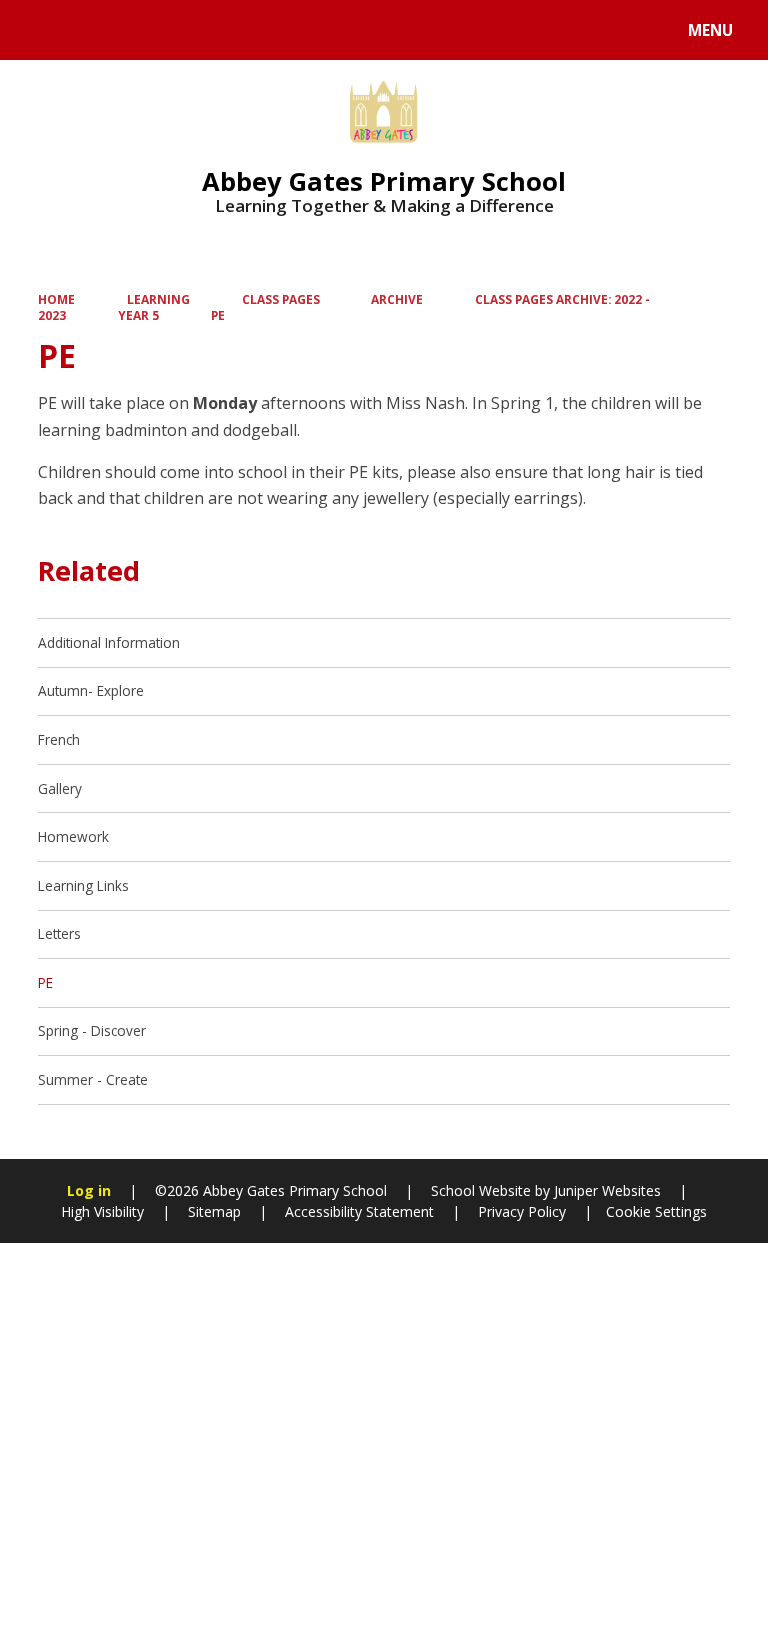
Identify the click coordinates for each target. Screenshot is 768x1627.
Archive (397, 299)
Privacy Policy (522, 1211)
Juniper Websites (605, 1190)
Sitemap (214, 1211)
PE (218, 315)
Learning (158, 299)
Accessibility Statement (359, 1211)
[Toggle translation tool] (90, 30)
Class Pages (281, 299)
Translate (172, 33)
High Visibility (102, 1211)
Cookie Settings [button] (656, 1211)
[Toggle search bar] (39, 30)
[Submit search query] (251, 27)
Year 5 (138, 315)
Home (56, 299)
